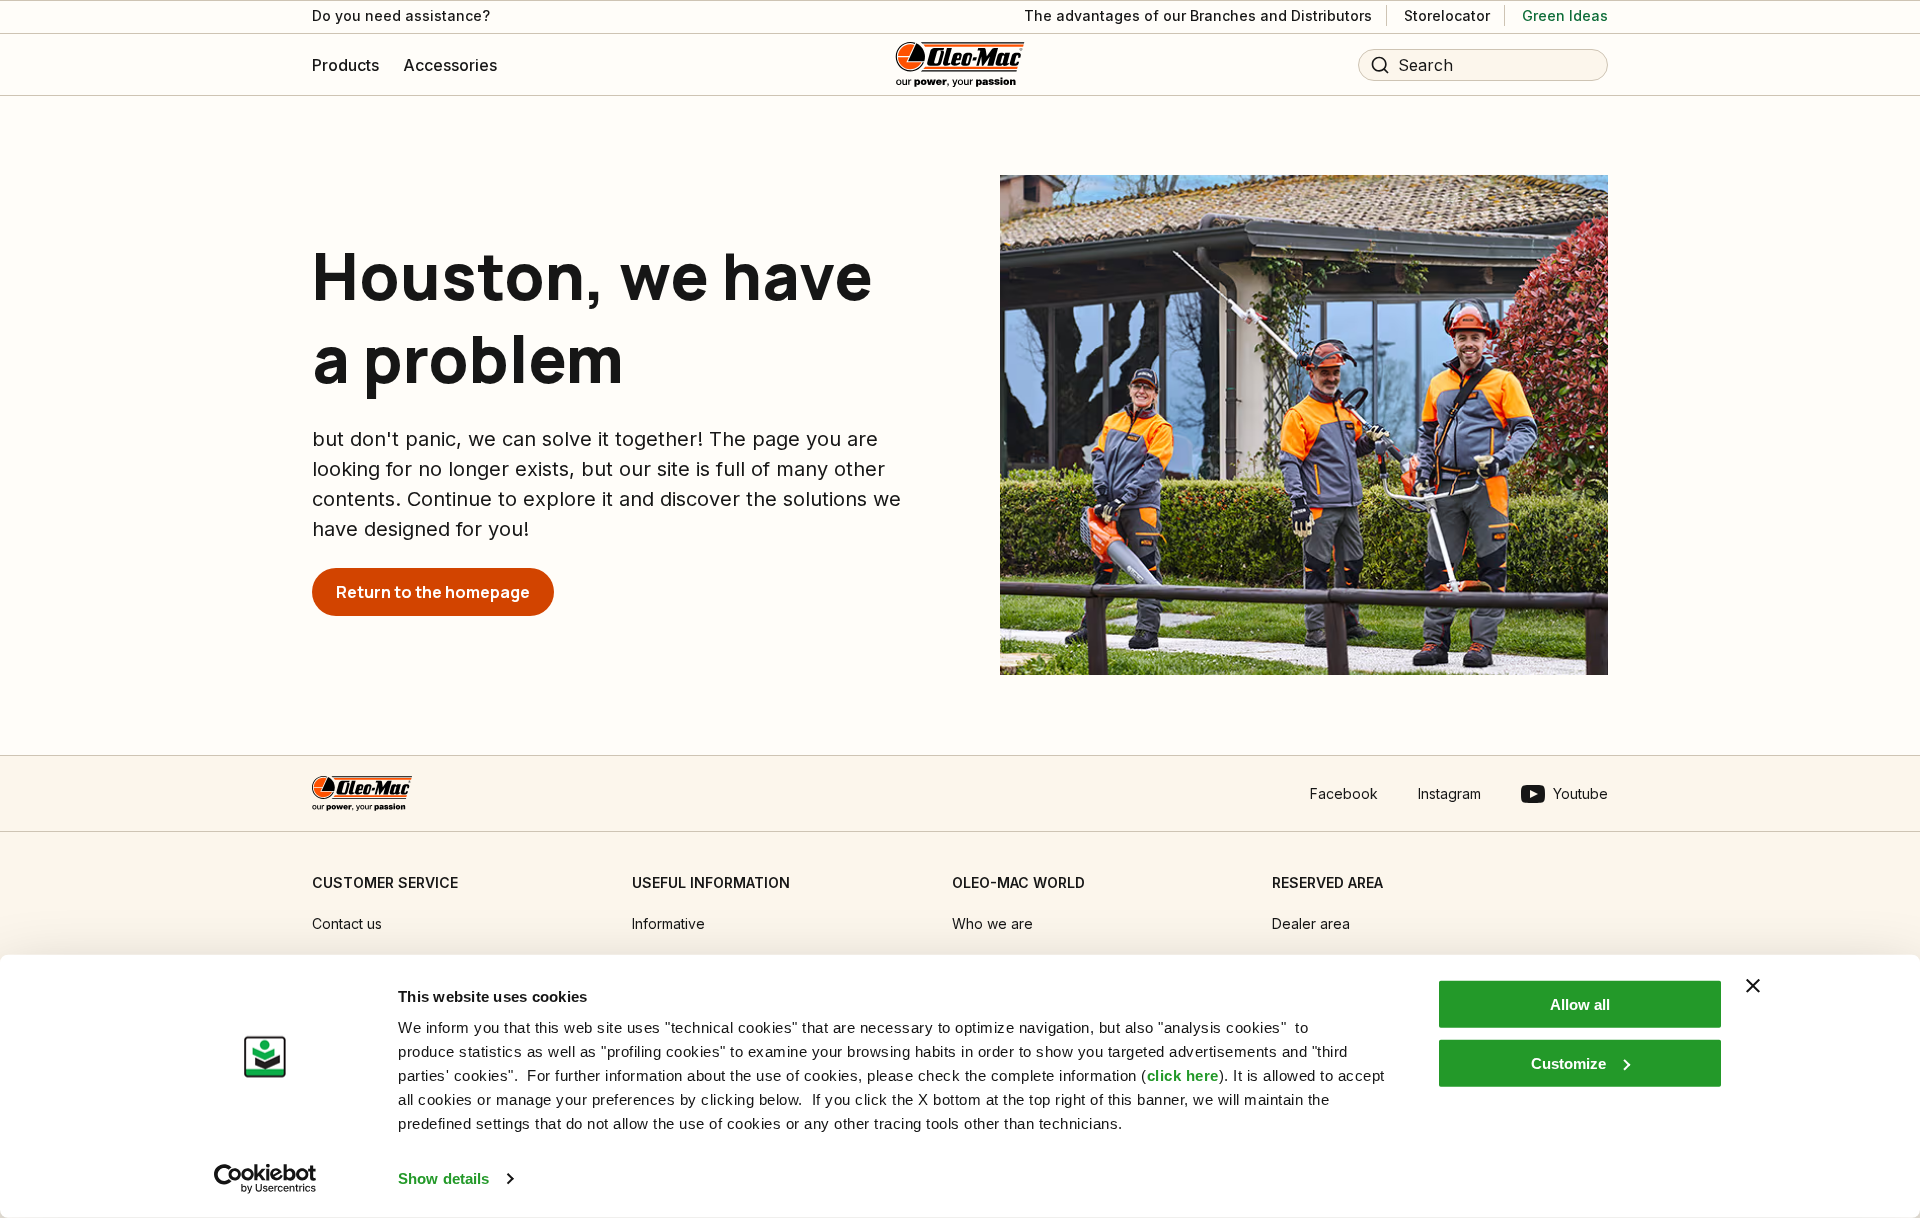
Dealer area (1311, 923)
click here (1183, 1075)
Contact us (347, 923)
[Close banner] (1753, 986)
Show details (443, 1178)
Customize (1568, 1062)
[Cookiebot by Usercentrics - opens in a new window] (265, 1179)
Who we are (992, 923)
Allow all (1580, 1004)
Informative (668, 923)
